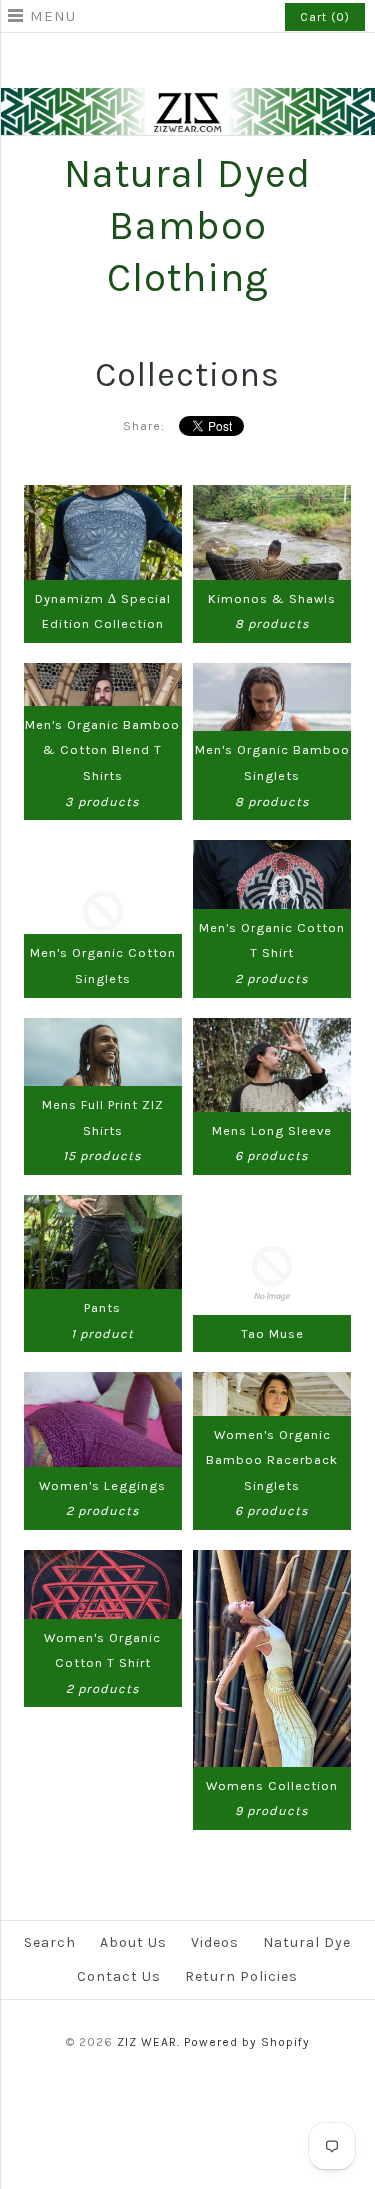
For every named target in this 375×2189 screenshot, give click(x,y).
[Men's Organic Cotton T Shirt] (271, 852)
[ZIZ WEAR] (187, 100)
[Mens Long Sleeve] (271, 1030)
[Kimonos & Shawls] (271, 497)
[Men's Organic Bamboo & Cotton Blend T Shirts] (102, 675)
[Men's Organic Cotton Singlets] (102, 852)
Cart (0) (325, 17)
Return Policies (241, 1976)
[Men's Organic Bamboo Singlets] (271, 675)
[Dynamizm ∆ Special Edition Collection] (102, 497)
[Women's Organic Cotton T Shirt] (102, 1562)
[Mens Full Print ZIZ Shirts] (102, 1030)
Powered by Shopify (247, 2042)
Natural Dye (307, 1942)
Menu (53, 16)
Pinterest (188, 64)
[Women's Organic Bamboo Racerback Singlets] (271, 1384)
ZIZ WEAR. (148, 2042)
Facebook (162, 64)
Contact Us (119, 1976)
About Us (133, 1942)
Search (50, 1942)
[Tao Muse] (271, 1207)
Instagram (214, 64)
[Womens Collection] (271, 1562)
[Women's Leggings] (102, 1384)
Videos (215, 1942)
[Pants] (102, 1207)
